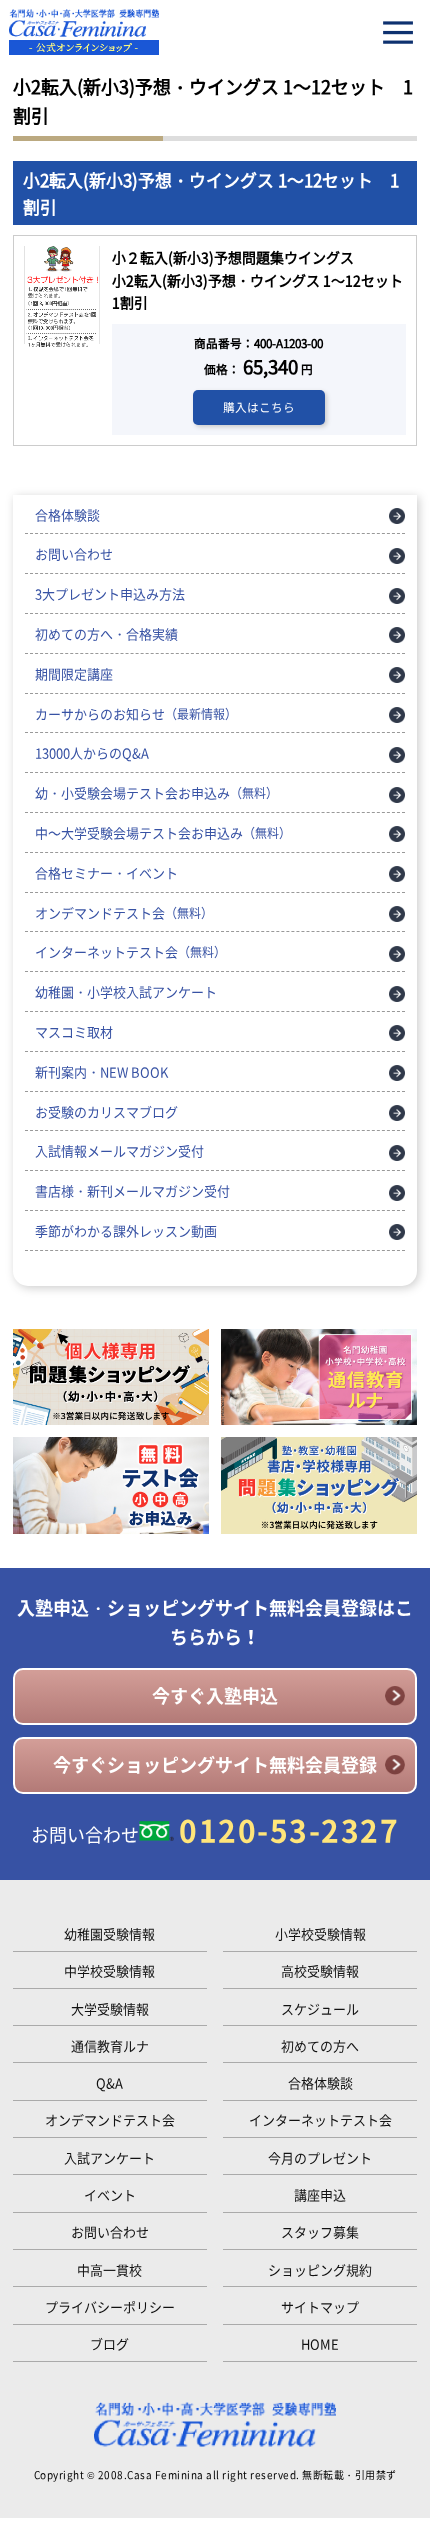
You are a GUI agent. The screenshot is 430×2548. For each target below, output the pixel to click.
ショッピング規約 (320, 2269)
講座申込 (320, 2194)
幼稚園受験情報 (109, 1933)
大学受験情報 (110, 2008)
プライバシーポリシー (110, 2306)
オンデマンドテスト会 (124, 912)
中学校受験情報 (109, 1970)
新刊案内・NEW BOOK (101, 1071)
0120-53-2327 (289, 1829)
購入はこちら (259, 407)
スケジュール (320, 2008)
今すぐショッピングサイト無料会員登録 (215, 1764)
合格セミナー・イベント (106, 872)
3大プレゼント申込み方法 (110, 593)
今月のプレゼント (320, 2157)
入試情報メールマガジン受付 (119, 1150)
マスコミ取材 (74, 1031)
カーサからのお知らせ (136, 713)
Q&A (109, 2082)
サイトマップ (320, 2306)
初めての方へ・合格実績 (106, 633)
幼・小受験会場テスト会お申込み (156, 792)
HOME (320, 2343)
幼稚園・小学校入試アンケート (126, 991)
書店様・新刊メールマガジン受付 (132, 1190)
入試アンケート (109, 2157)
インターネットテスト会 (130, 951)
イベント (110, 2194)
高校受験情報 (320, 1970)
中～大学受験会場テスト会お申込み (163, 832)
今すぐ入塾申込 (215, 1695)
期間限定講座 (74, 673)
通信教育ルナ (110, 2045)
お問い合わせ (74, 553)
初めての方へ (320, 2045)
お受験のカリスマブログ (106, 1111)
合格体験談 (67, 514)
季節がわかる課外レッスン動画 (126, 1230)
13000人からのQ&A (92, 752)
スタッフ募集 (320, 2231)
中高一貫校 (109, 2269)
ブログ (109, 2343)
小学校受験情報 (320, 1933)
